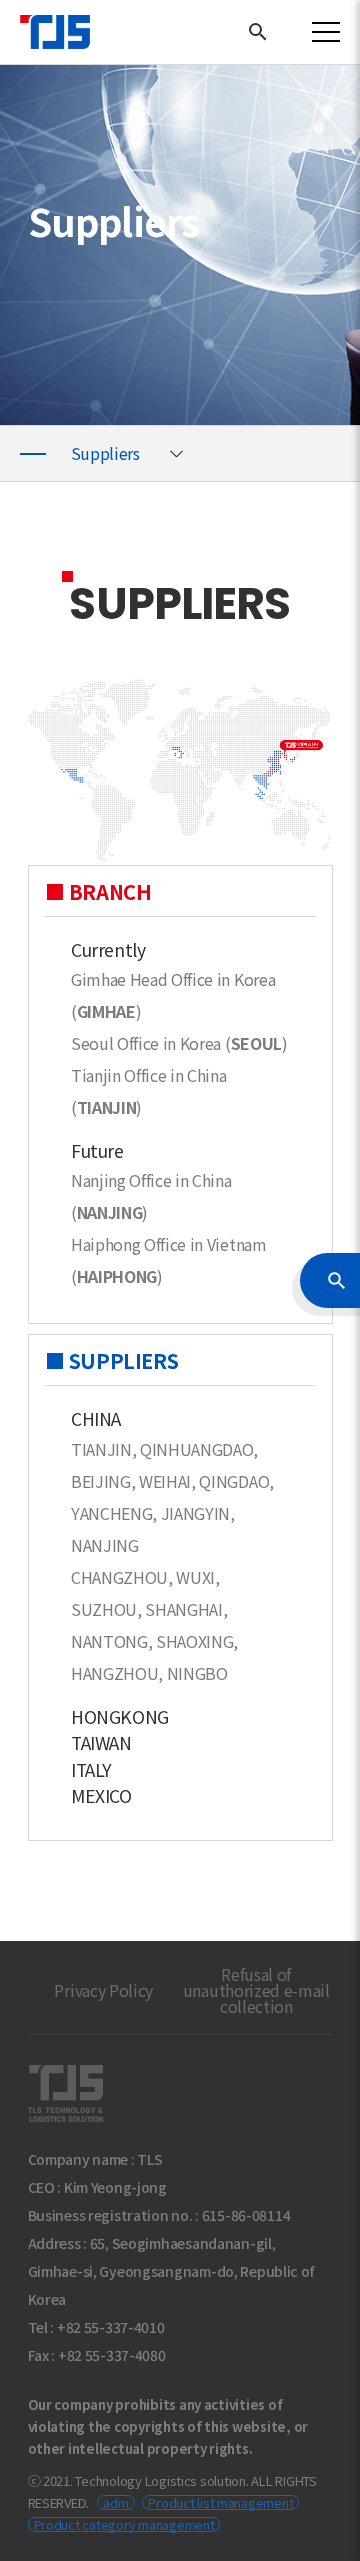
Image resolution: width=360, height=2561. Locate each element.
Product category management (124, 2524)
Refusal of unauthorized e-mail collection (256, 1990)
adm (115, 2502)
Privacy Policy (103, 1990)
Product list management (220, 2502)
